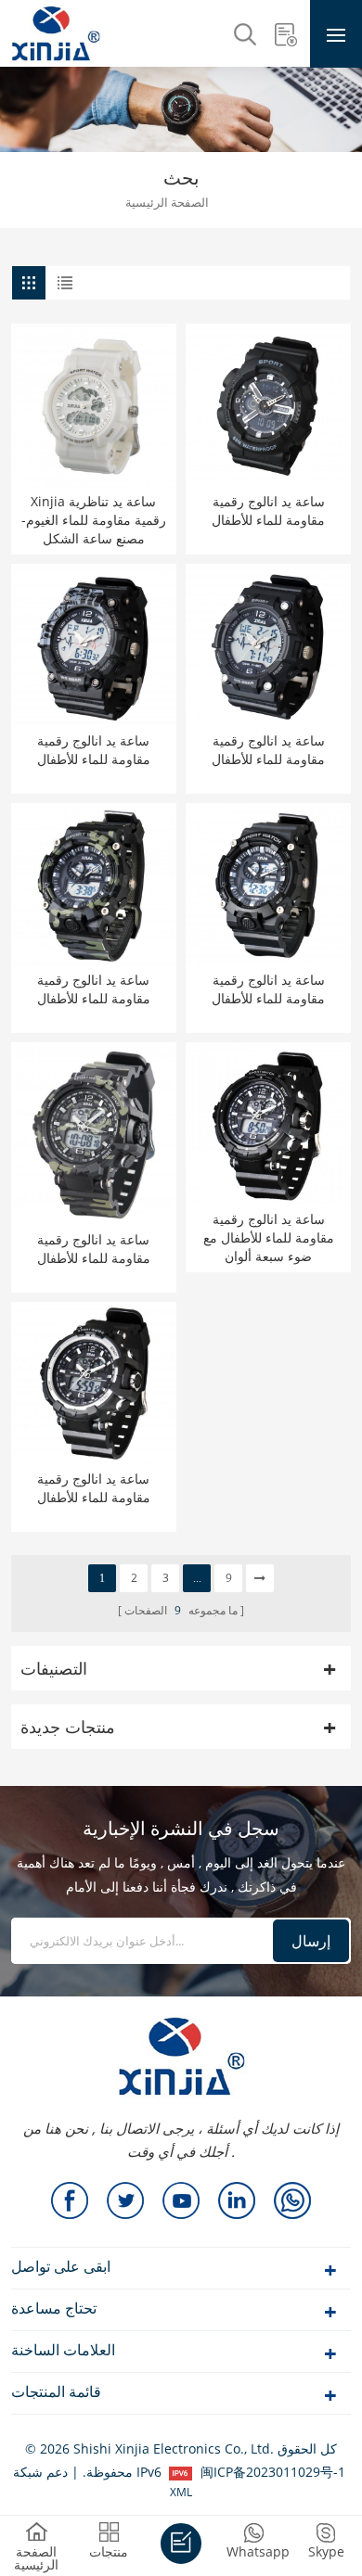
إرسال (311, 1941)
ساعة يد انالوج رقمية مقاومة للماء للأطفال (268, 510)
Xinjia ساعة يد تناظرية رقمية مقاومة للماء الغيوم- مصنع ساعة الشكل (94, 520)
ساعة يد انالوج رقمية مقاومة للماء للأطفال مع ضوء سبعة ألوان (269, 1237)
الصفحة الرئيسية (167, 204)
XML (181, 2492)
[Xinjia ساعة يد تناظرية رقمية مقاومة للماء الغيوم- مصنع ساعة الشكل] (94, 406)
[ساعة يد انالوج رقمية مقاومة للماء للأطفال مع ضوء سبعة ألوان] (268, 1125)
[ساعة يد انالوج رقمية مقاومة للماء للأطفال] (268, 406)
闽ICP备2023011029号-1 (273, 2472)
